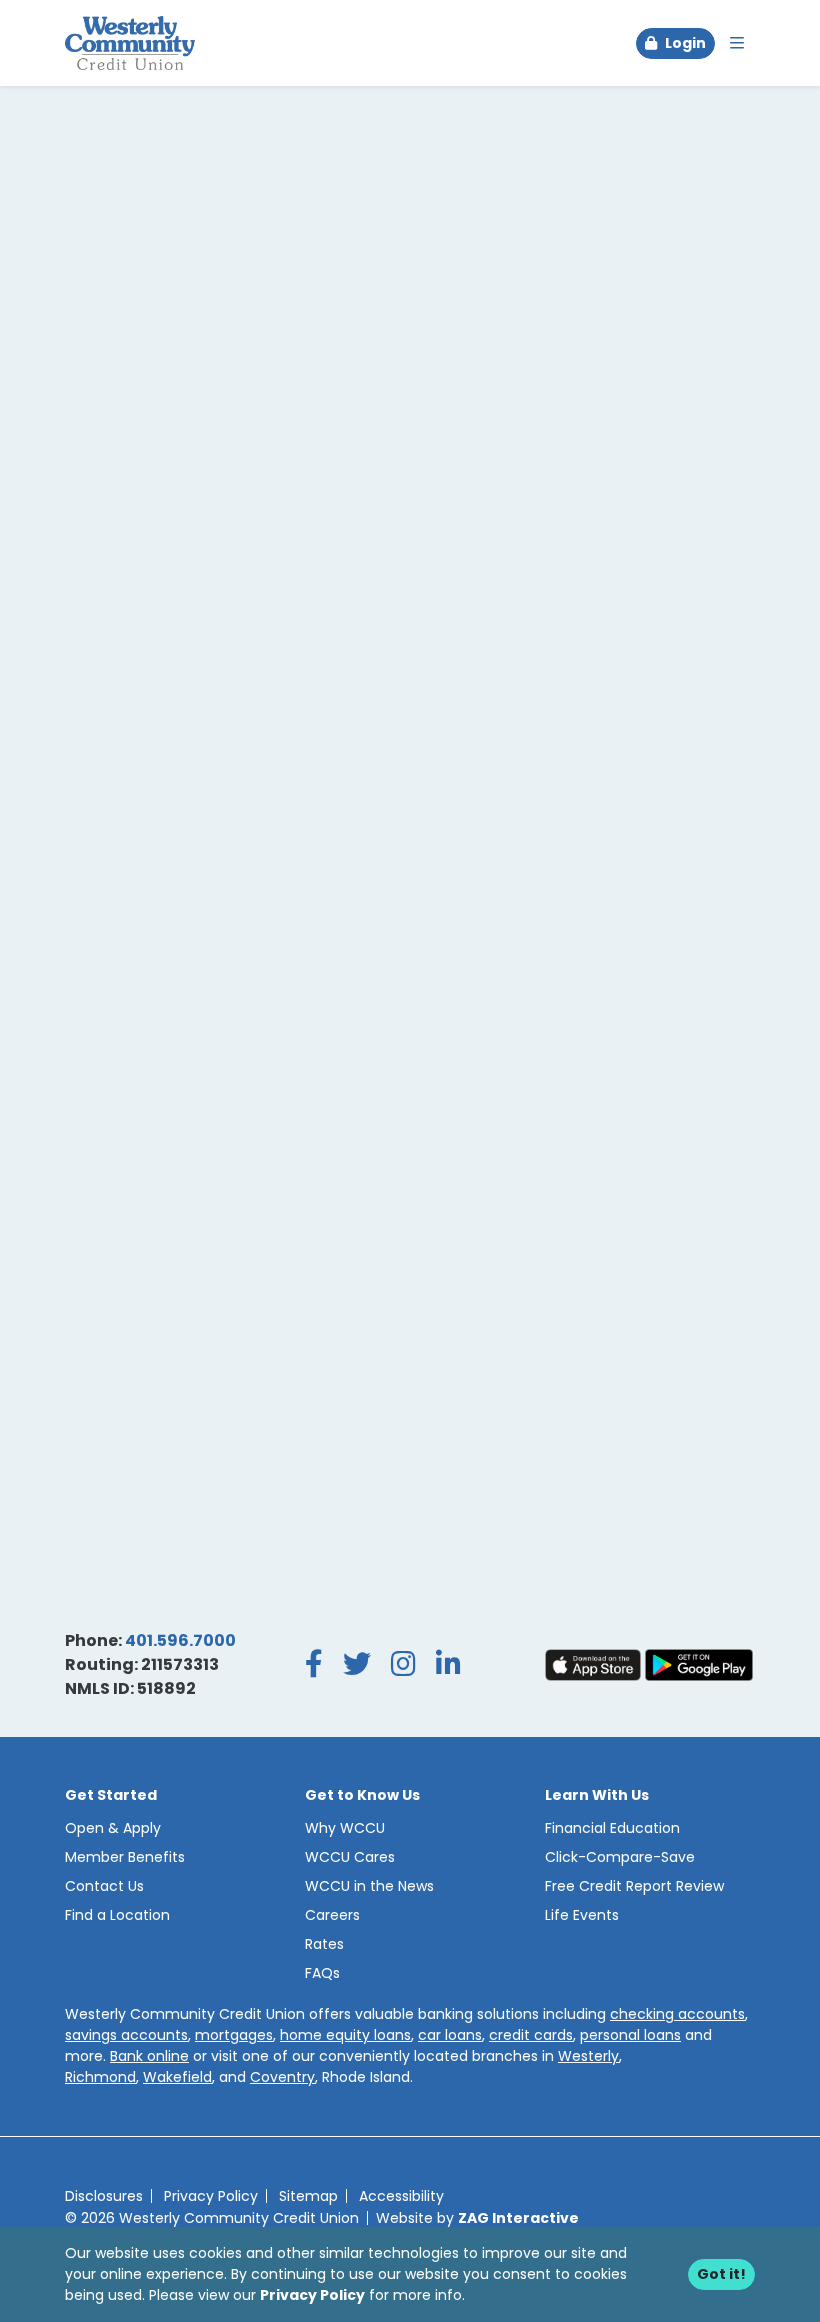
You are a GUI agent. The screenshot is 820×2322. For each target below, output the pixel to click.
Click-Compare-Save (620, 1857)
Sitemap (308, 2196)
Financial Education (612, 1828)
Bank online (149, 2056)
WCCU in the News (369, 1886)
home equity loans (345, 2035)
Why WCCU (345, 1828)
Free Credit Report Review (634, 1886)
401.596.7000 (180, 1640)
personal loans (630, 2035)
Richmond (100, 2077)
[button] (675, 43)
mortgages (234, 2035)
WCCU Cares (350, 1857)
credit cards (531, 2035)
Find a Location (117, 1915)
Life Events (582, 1915)
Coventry (282, 2077)
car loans (450, 2035)
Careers (332, 1915)
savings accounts (126, 2035)
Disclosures (104, 2196)
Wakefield (177, 2077)
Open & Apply (113, 1828)
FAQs (322, 1973)
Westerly (588, 2056)
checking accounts (677, 2014)
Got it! (721, 2274)
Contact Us (104, 1886)
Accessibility (401, 2196)
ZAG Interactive (518, 2218)
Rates (324, 1944)
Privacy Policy (312, 2295)
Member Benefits (125, 1857)
